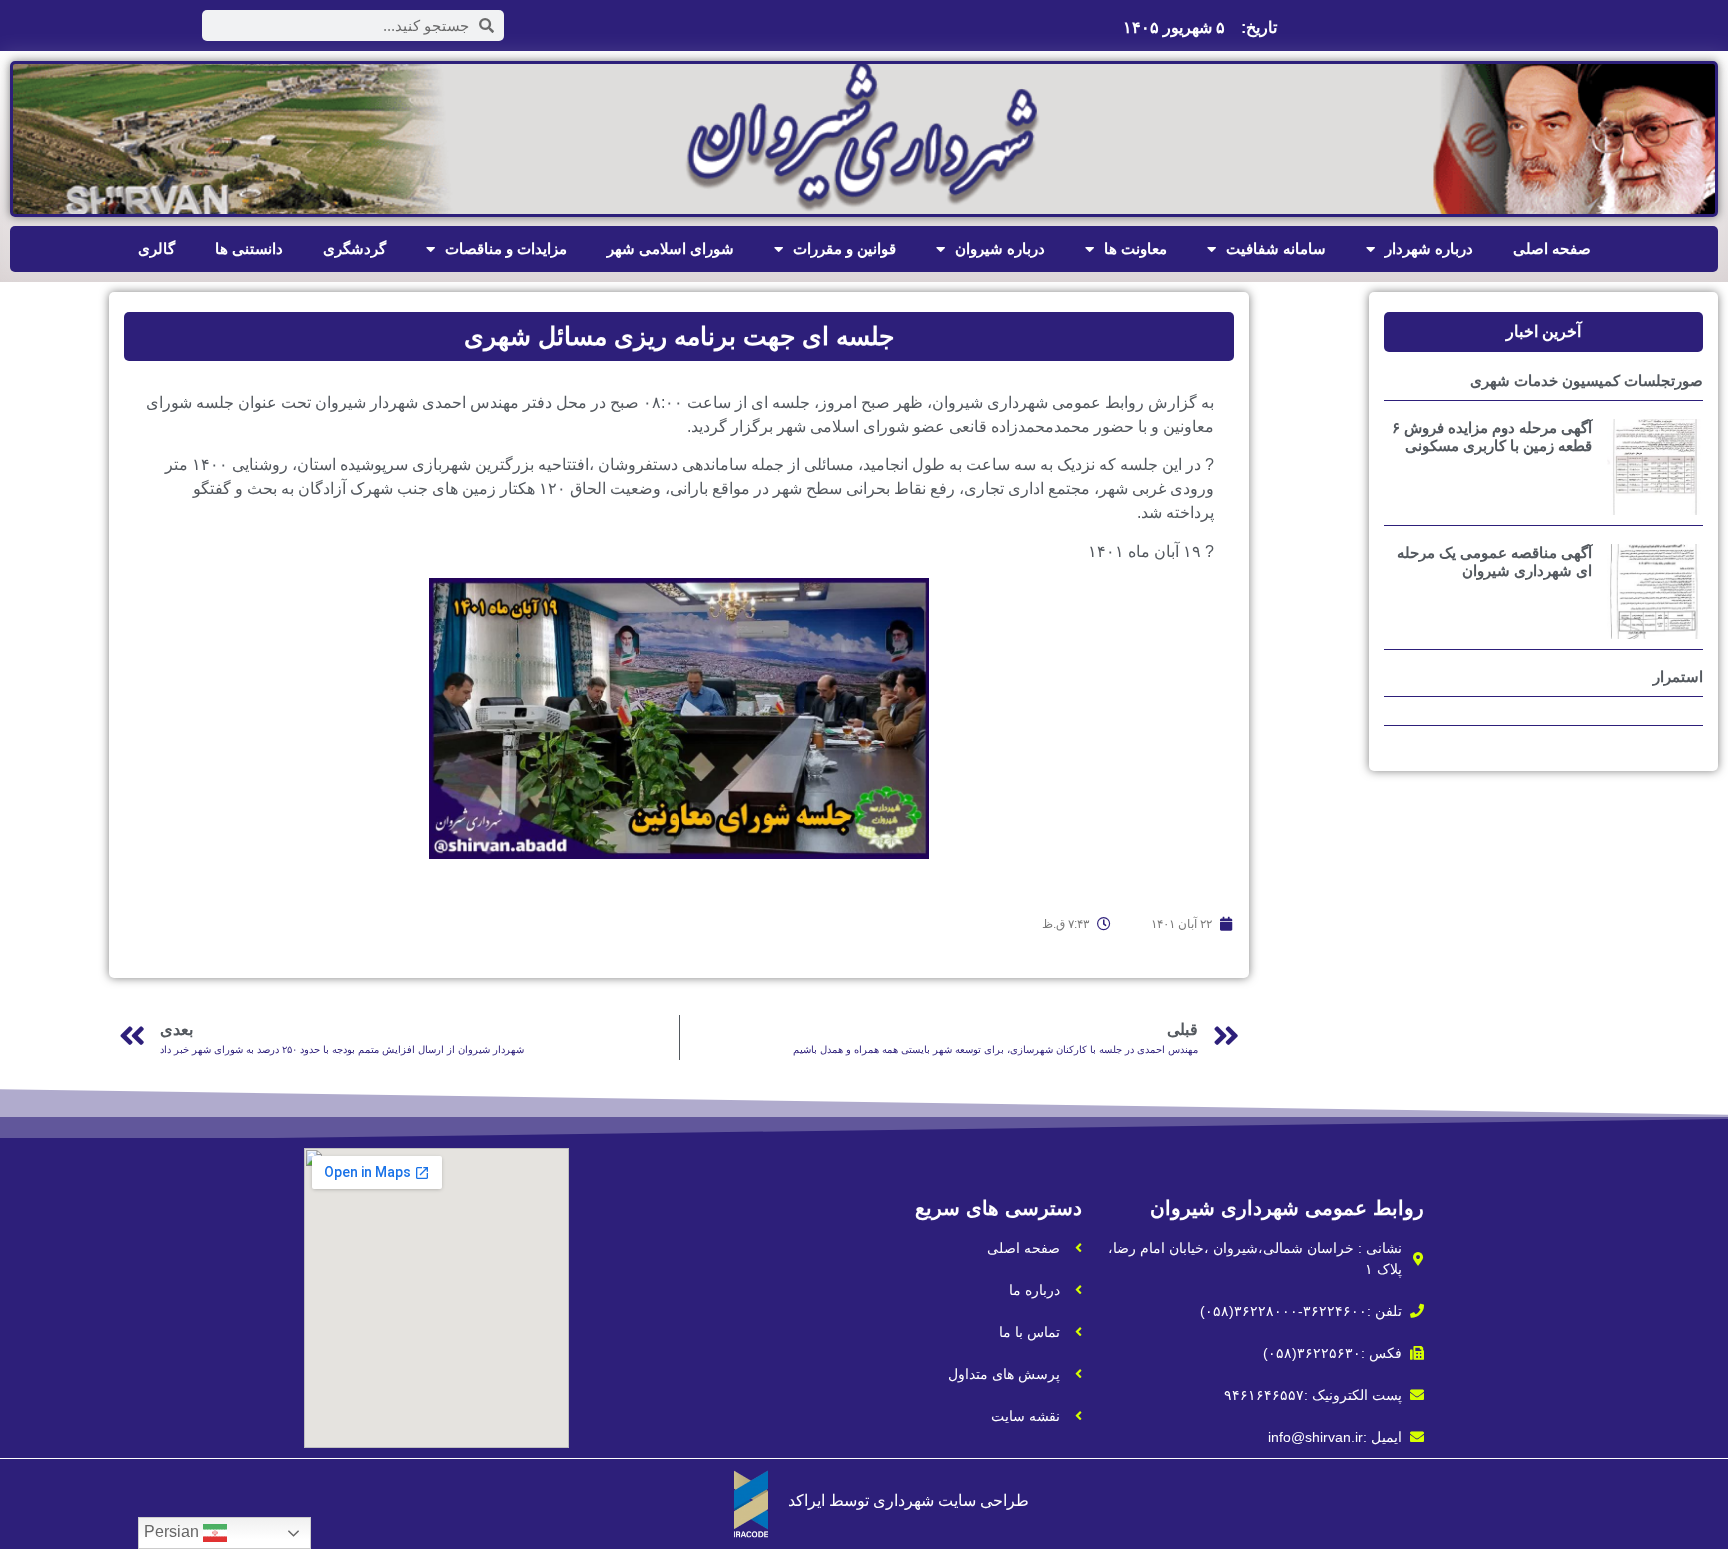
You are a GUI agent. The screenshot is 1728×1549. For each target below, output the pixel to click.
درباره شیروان (1000, 248)
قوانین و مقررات (844, 248)
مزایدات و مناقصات (506, 248)
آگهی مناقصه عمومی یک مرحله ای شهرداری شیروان (1494, 561)
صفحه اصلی (1552, 248)
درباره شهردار (1429, 248)
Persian (173, 1531)
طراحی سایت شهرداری (951, 1500)
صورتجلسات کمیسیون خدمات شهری (1586, 380)
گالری (156, 248)
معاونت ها (1135, 248)
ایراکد (806, 1500)
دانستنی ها (249, 248)
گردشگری (354, 248)
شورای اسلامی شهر (670, 248)
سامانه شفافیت (1276, 248)
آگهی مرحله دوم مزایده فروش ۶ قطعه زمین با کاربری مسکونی (1492, 436)
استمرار (1678, 676)
